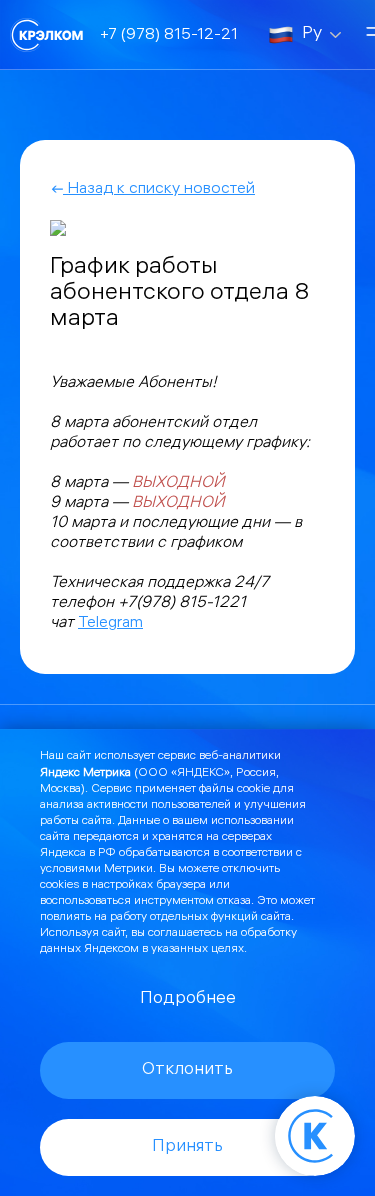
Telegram (110, 623)
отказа (234, 901)
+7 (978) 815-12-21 (169, 35)
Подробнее (188, 999)
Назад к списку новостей (159, 189)
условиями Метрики (96, 869)
